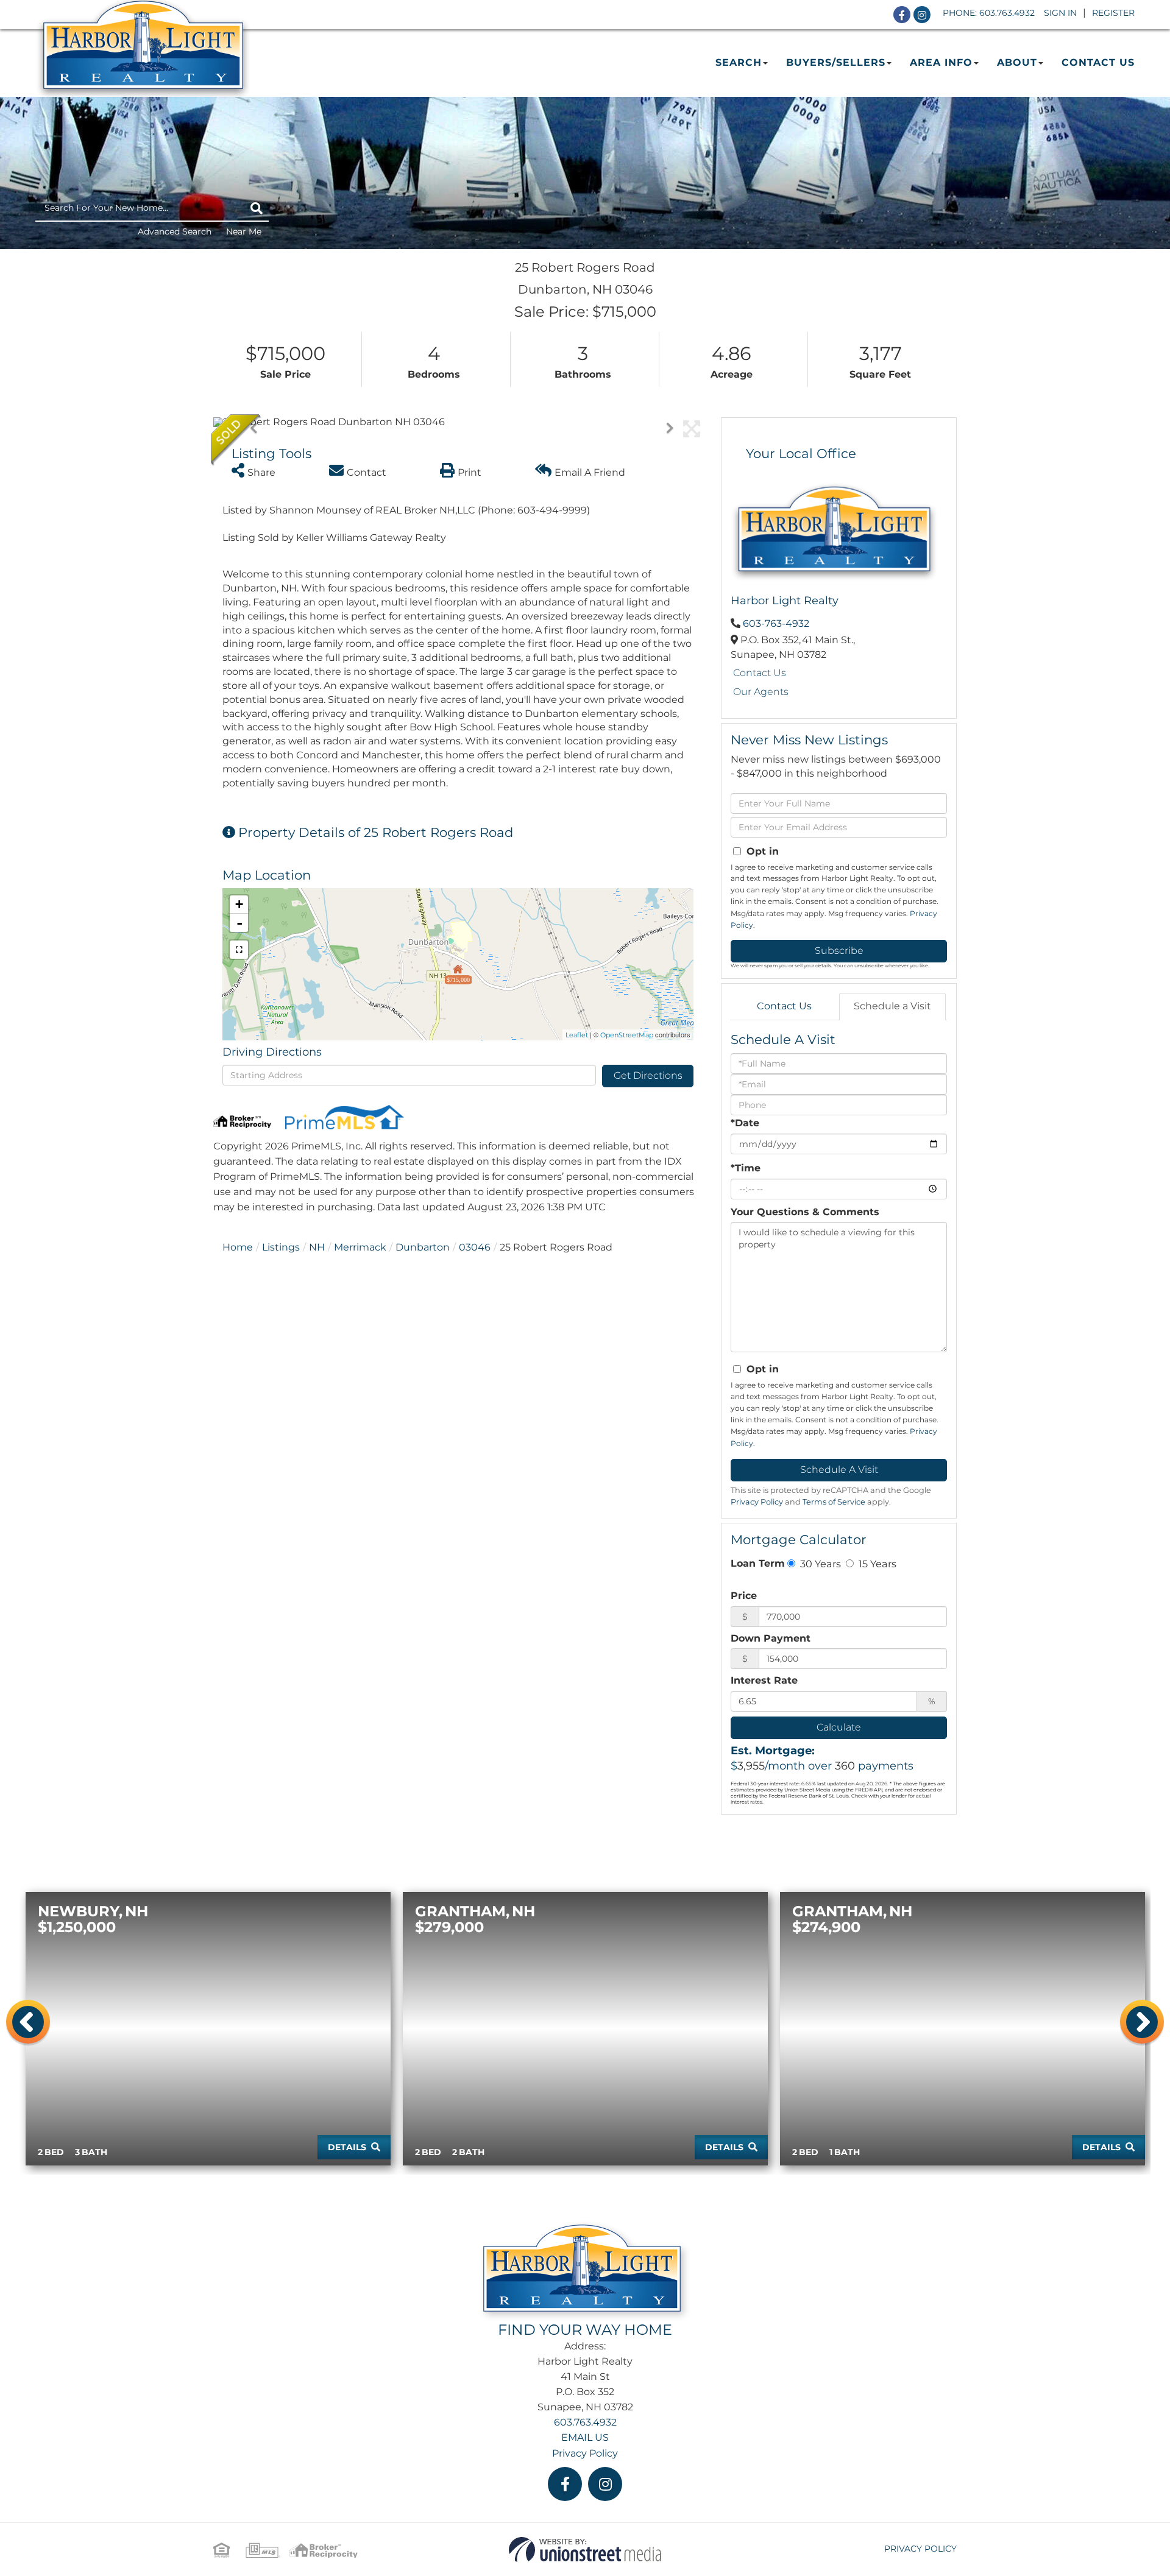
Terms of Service (834, 1502)
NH (317, 1247)
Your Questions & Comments (805, 1212)
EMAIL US (585, 2437)
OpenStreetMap (627, 1035)
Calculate (839, 1727)
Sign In (1060, 13)
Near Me (244, 231)
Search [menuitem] (739, 62)
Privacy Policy (757, 1502)
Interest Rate (764, 1680)
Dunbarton (423, 1247)
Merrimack (360, 1247)
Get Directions (648, 1075)
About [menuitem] (1017, 62)
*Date (745, 1123)
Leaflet (577, 1035)
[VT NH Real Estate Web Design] (585, 2549)
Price (744, 1596)
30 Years (819, 1564)
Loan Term (758, 1563)
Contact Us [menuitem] (1098, 62)
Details (347, 2147)
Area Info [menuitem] (941, 62)
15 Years (876, 1564)
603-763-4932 (776, 623)
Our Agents (761, 692)
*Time (746, 1168)
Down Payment (771, 1638)
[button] (257, 208)
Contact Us (760, 673)
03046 (475, 1247)
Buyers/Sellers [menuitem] (836, 62)
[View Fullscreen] (239, 950)
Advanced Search (175, 231)
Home (238, 1247)
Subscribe (839, 951)
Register (1113, 13)
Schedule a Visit (892, 1006)
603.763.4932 (1007, 13)
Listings (281, 1247)
